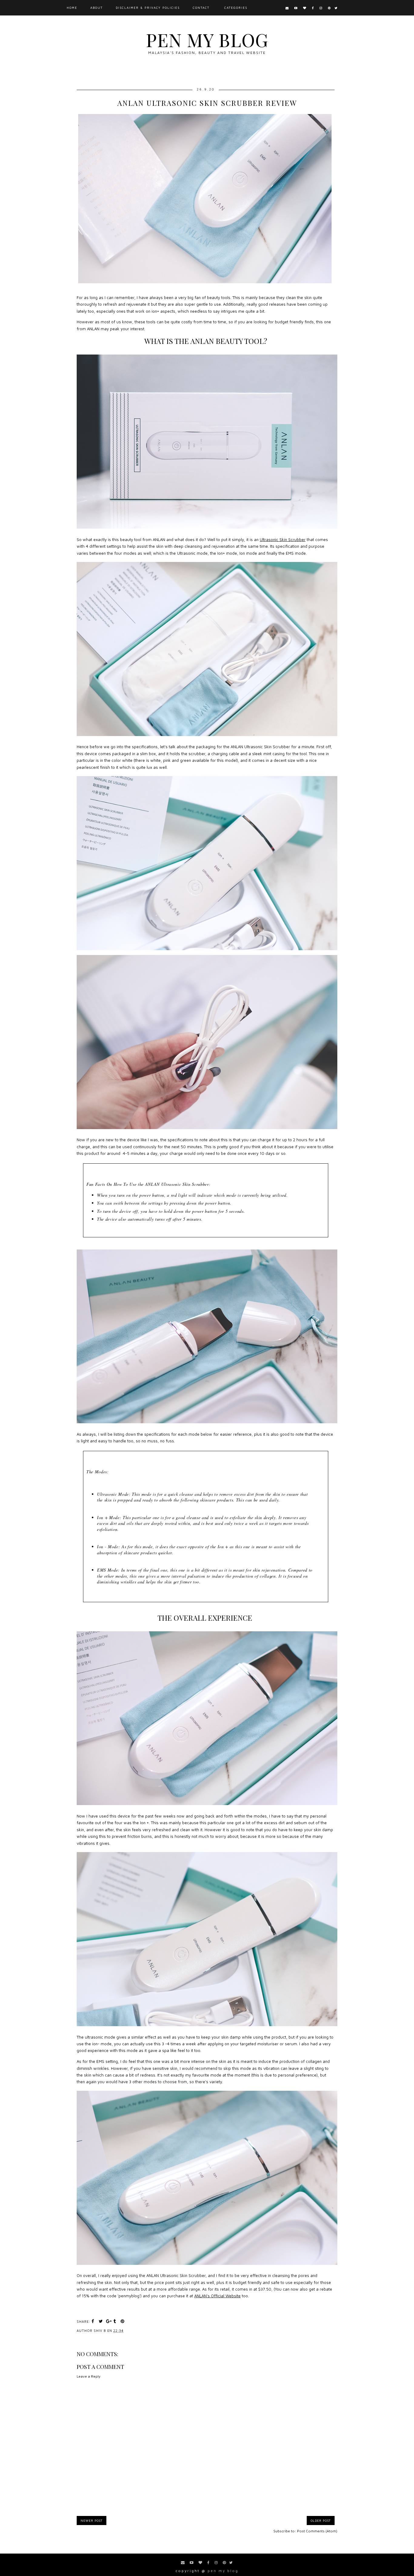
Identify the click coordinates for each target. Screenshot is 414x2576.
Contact (201, 8)
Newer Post (92, 2521)
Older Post (321, 2521)
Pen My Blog (207, 39)
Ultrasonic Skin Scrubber (283, 540)
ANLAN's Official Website (217, 2296)
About (97, 8)
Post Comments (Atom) (317, 2531)
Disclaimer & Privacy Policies (148, 8)
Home (72, 8)
